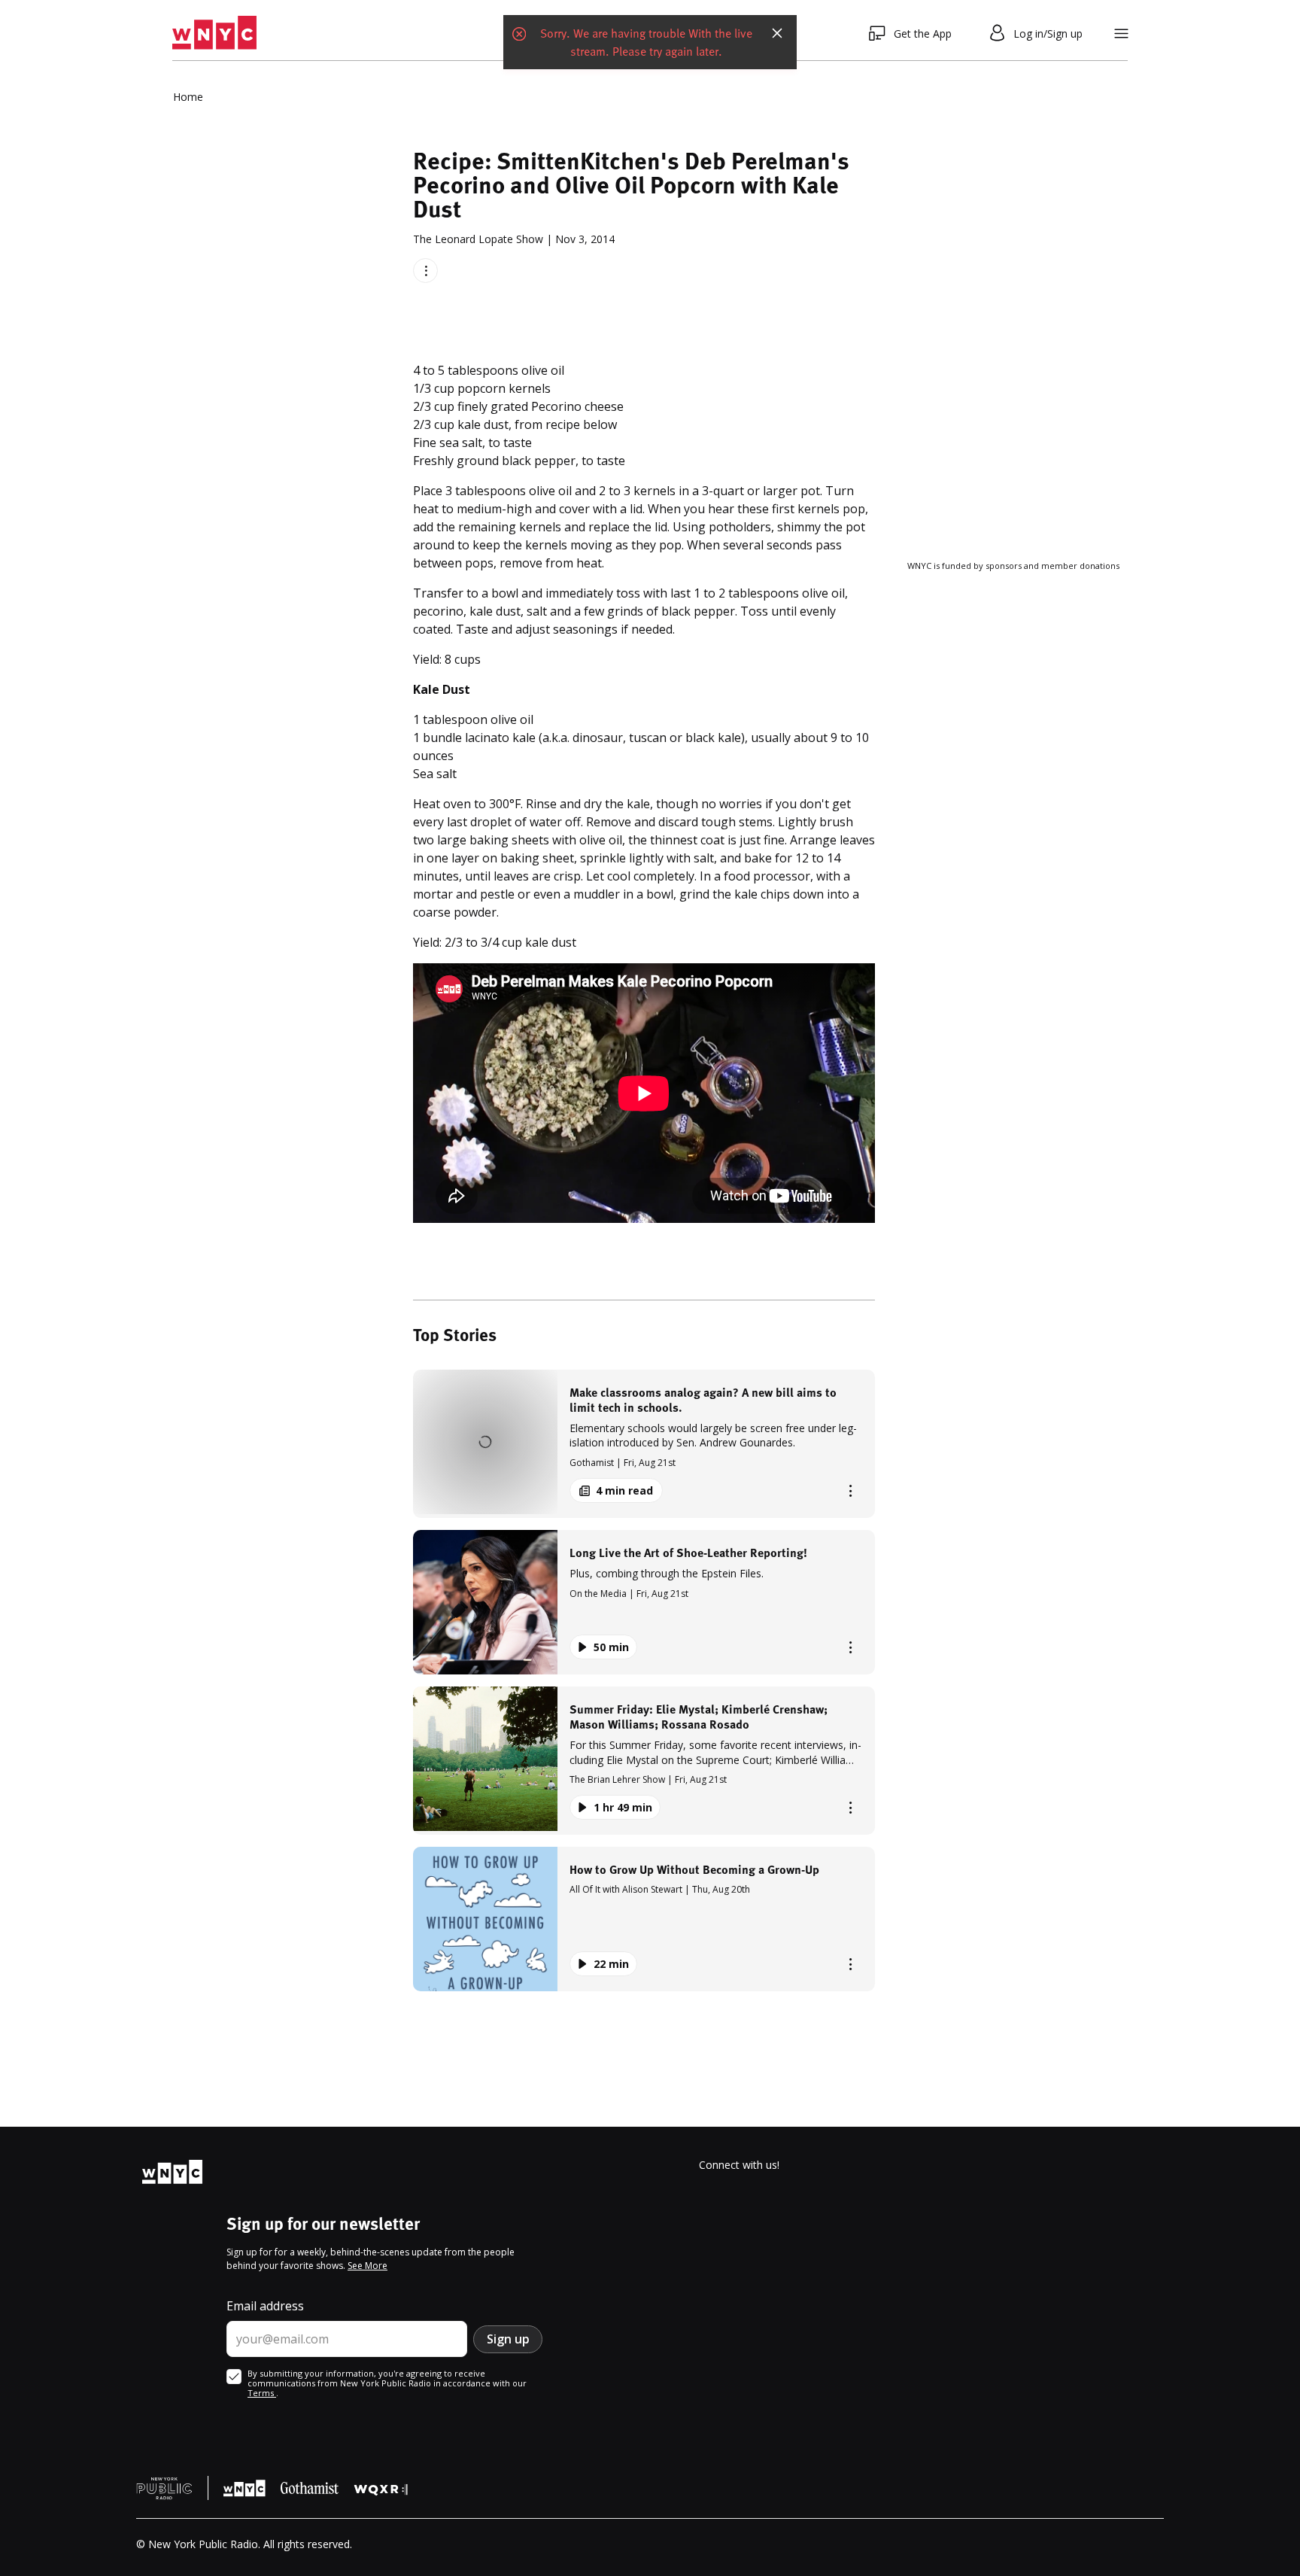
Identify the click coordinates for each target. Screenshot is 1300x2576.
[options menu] (425, 271)
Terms (262, 2393)
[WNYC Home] (214, 33)
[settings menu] (1121, 33)
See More (368, 2266)
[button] (644, 1444)
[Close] (777, 33)
